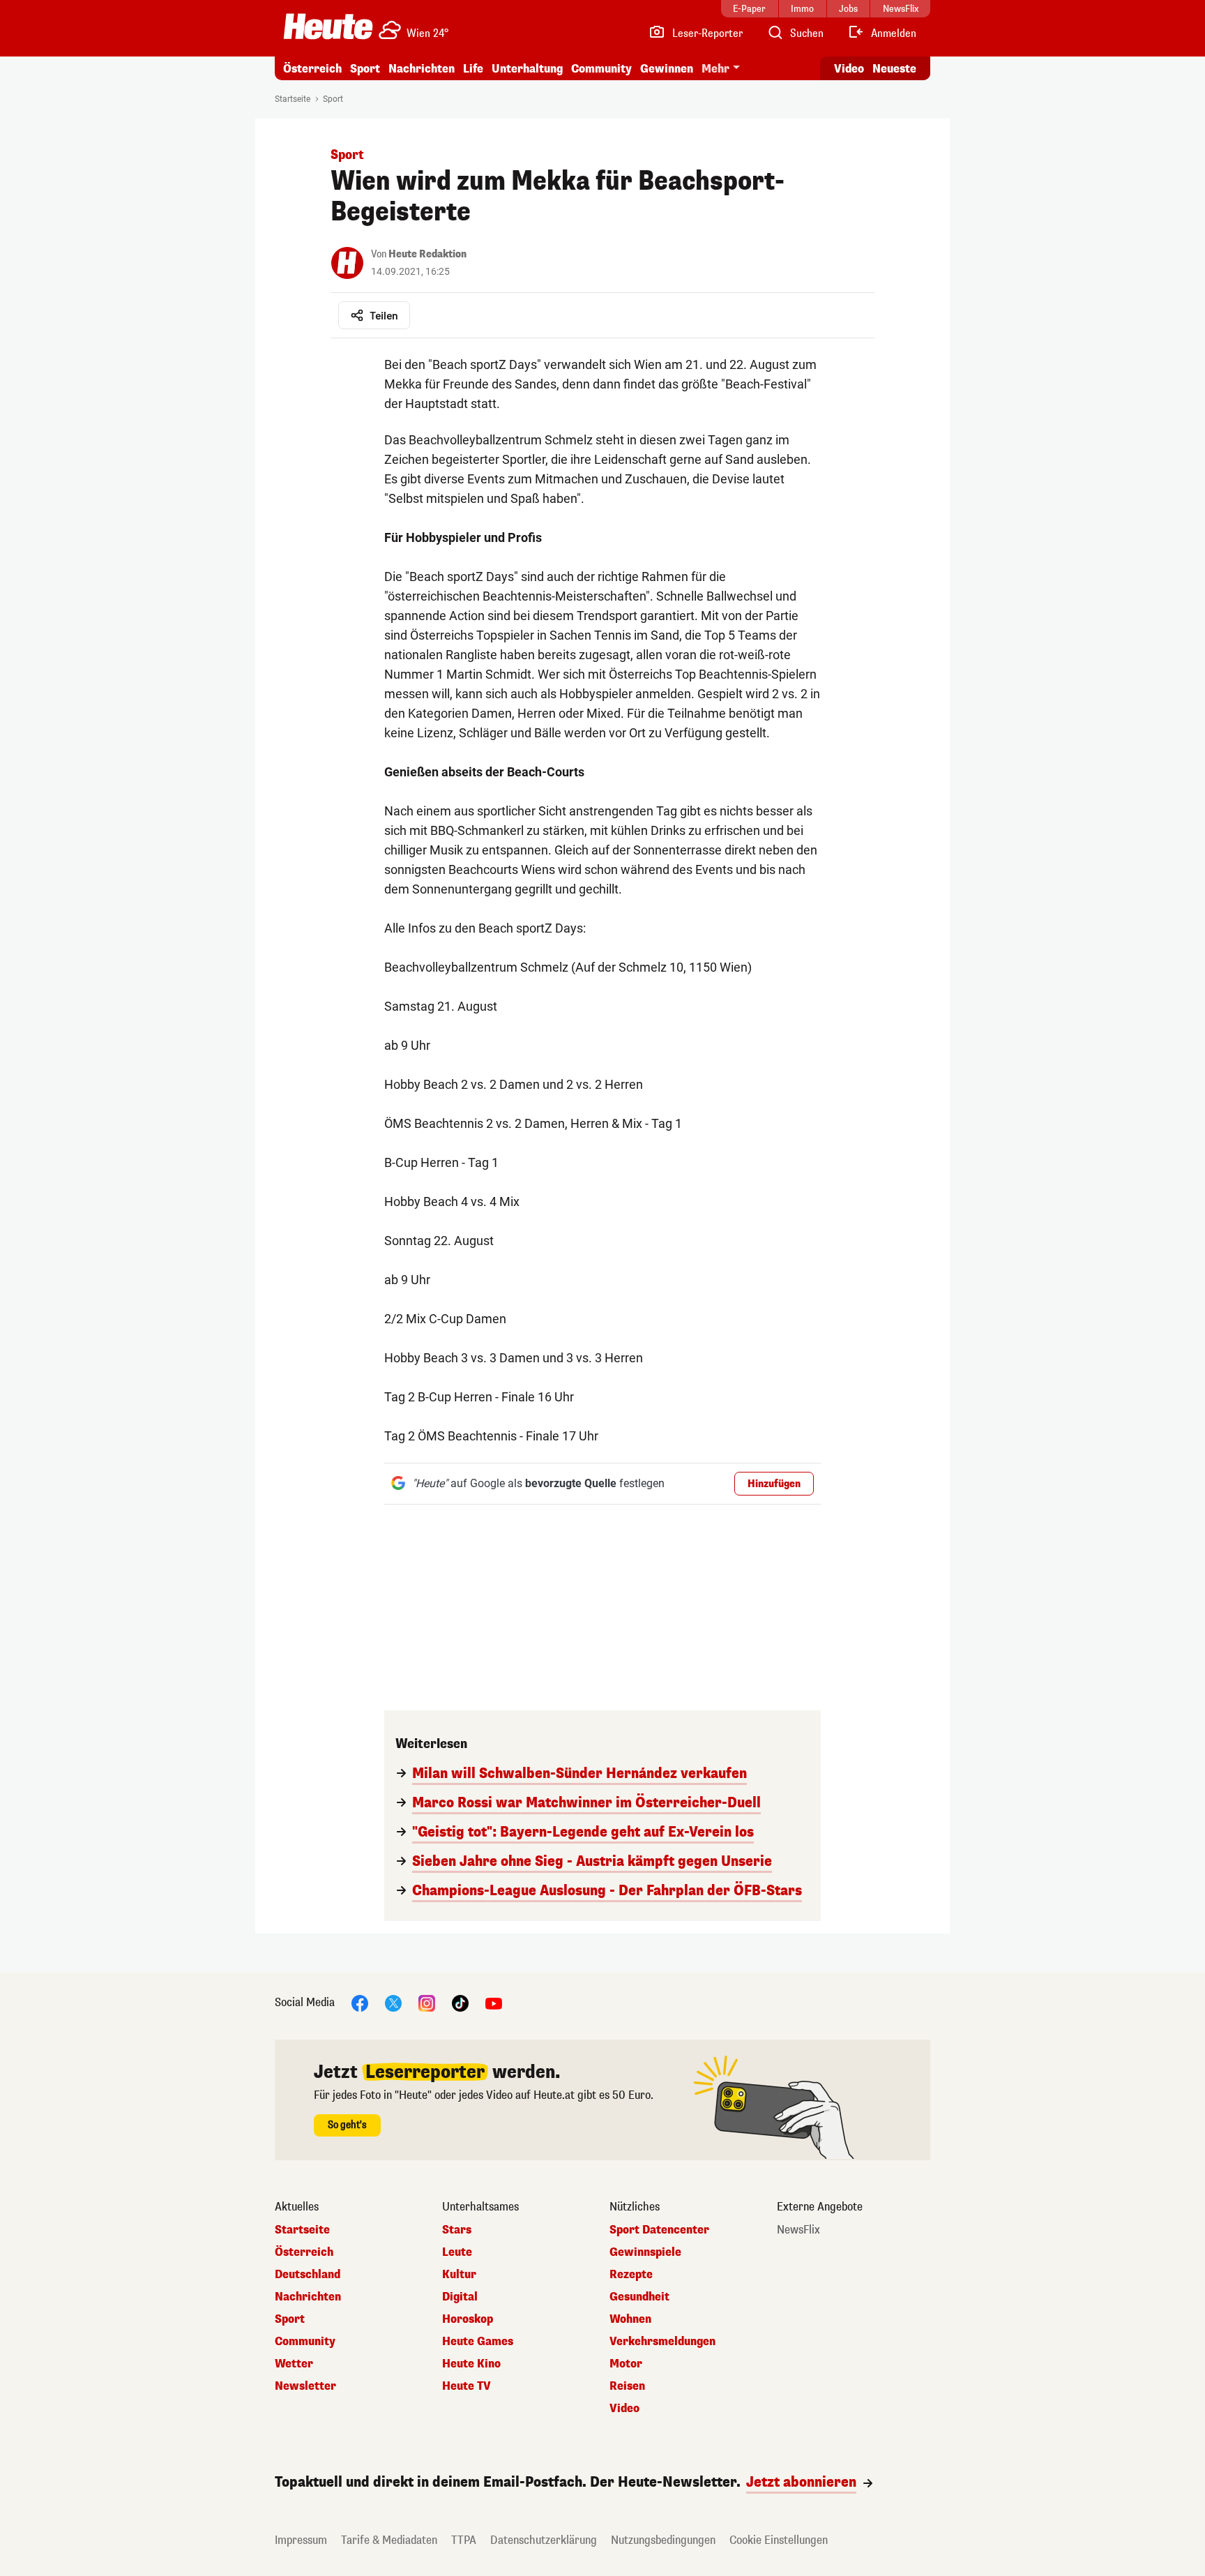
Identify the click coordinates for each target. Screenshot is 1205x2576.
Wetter (294, 2364)
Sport (365, 69)
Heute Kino (471, 2364)
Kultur (459, 2275)
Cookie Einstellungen (779, 2540)
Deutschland (308, 2275)
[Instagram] (427, 2002)
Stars (457, 2230)
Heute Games (478, 2342)
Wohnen (630, 2319)
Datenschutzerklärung (544, 2540)
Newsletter (305, 2386)
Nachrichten (308, 2297)
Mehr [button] (715, 69)
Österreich (312, 69)
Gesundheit (639, 2297)
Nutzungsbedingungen (663, 2540)
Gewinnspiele (645, 2252)
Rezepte (631, 2275)
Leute (457, 2252)
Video (849, 69)
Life (473, 69)
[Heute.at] (328, 27)
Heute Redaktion (427, 254)
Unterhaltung (527, 69)
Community (601, 69)
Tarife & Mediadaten (389, 2540)
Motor (626, 2364)
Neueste (894, 69)
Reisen (627, 2386)
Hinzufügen (774, 1484)
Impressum (301, 2540)
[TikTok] (460, 2002)
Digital (460, 2297)
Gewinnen (667, 69)
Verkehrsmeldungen (662, 2342)
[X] (393, 2002)
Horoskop (468, 2319)
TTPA (464, 2540)
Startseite (293, 99)
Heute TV (467, 2386)
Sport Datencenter (659, 2230)
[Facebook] (360, 2002)
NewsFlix (798, 2230)
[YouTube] (494, 2002)
